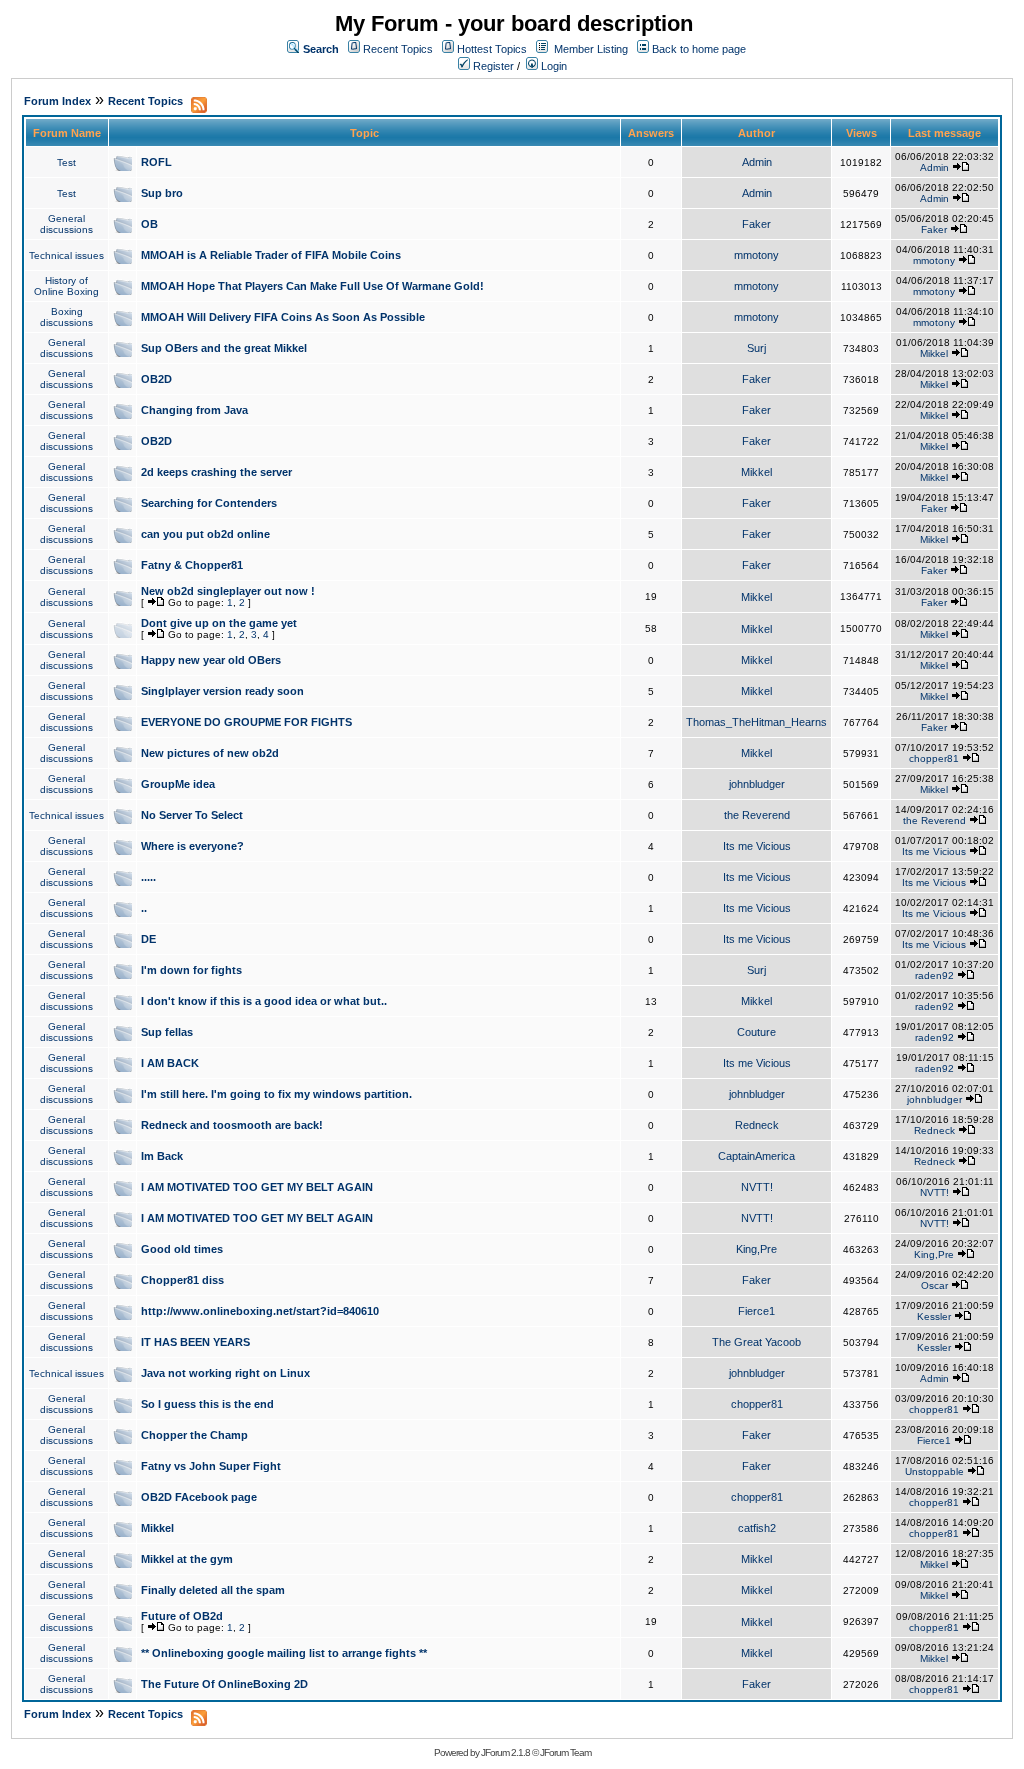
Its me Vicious (757, 846)
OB (149, 224)
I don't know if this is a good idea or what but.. (264, 1001)
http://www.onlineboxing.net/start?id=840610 (260, 1311)
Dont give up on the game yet (219, 623)
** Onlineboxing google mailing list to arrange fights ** (284, 1653)
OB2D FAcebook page (199, 1497)
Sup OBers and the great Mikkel (224, 348)
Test (66, 162)
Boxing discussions (66, 317)
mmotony (756, 255)
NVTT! (757, 1187)
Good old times (182, 1249)
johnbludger (757, 784)
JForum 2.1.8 (505, 1752)
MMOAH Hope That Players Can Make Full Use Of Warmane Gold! (312, 286)
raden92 (934, 975)
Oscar (934, 1285)
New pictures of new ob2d (210, 753)
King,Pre (756, 1249)
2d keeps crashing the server (216, 472)
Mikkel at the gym (187, 1559)
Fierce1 (756, 1311)
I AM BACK (170, 1063)
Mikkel (934, 353)
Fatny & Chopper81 (192, 565)
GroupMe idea (178, 784)
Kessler (934, 1316)
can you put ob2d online (205, 534)
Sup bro (162, 193)
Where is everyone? (192, 846)
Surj (756, 348)
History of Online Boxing (66, 286)
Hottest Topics (492, 49)
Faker (756, 224)
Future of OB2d (182, 1616)
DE (148, 939)
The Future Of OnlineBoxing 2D (224, 1684)
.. (144, 908)
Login (552, 66)
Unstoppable (934, 1471)
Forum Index (57, 101)
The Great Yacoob (756, 1342)
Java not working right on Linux (225, 1373)
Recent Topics (398, 49)
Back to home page (699, 49)
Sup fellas (167, 1032)
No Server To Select (192, 815)
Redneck (757, 1125)
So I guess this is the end (207, 1404)
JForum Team (565, 1752)
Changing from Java (194, 410)
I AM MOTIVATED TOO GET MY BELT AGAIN (257, 1187)
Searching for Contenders (209, 503)
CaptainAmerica (756, 1156)
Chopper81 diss (182, 1280)
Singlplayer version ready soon (222, 691)
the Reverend (757, 815)
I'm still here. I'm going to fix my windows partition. (276, 1094)
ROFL (156, 162)
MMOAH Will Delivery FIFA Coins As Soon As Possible (283, 317)
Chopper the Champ (194, 1435)
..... (148, 877)
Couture (756, 1032)
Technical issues (66, 255)
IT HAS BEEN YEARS (195, 1342)
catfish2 (757, 1528)
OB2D (156, 379)
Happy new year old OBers (211, 660)
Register (492, 66)
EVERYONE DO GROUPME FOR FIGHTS (246, 722)
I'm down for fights (191, 970)
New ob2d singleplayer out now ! (228, 591)
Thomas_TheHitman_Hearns (756, 722)
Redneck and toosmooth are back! (232, 1125)
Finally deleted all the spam (213, 1590)
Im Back (162, 1156)
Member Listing (591, 49)
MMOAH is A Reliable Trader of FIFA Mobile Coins (271, 255)
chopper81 (934, 758)
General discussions (66, 224)
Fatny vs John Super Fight (211, 1466)
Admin (757, 162)
